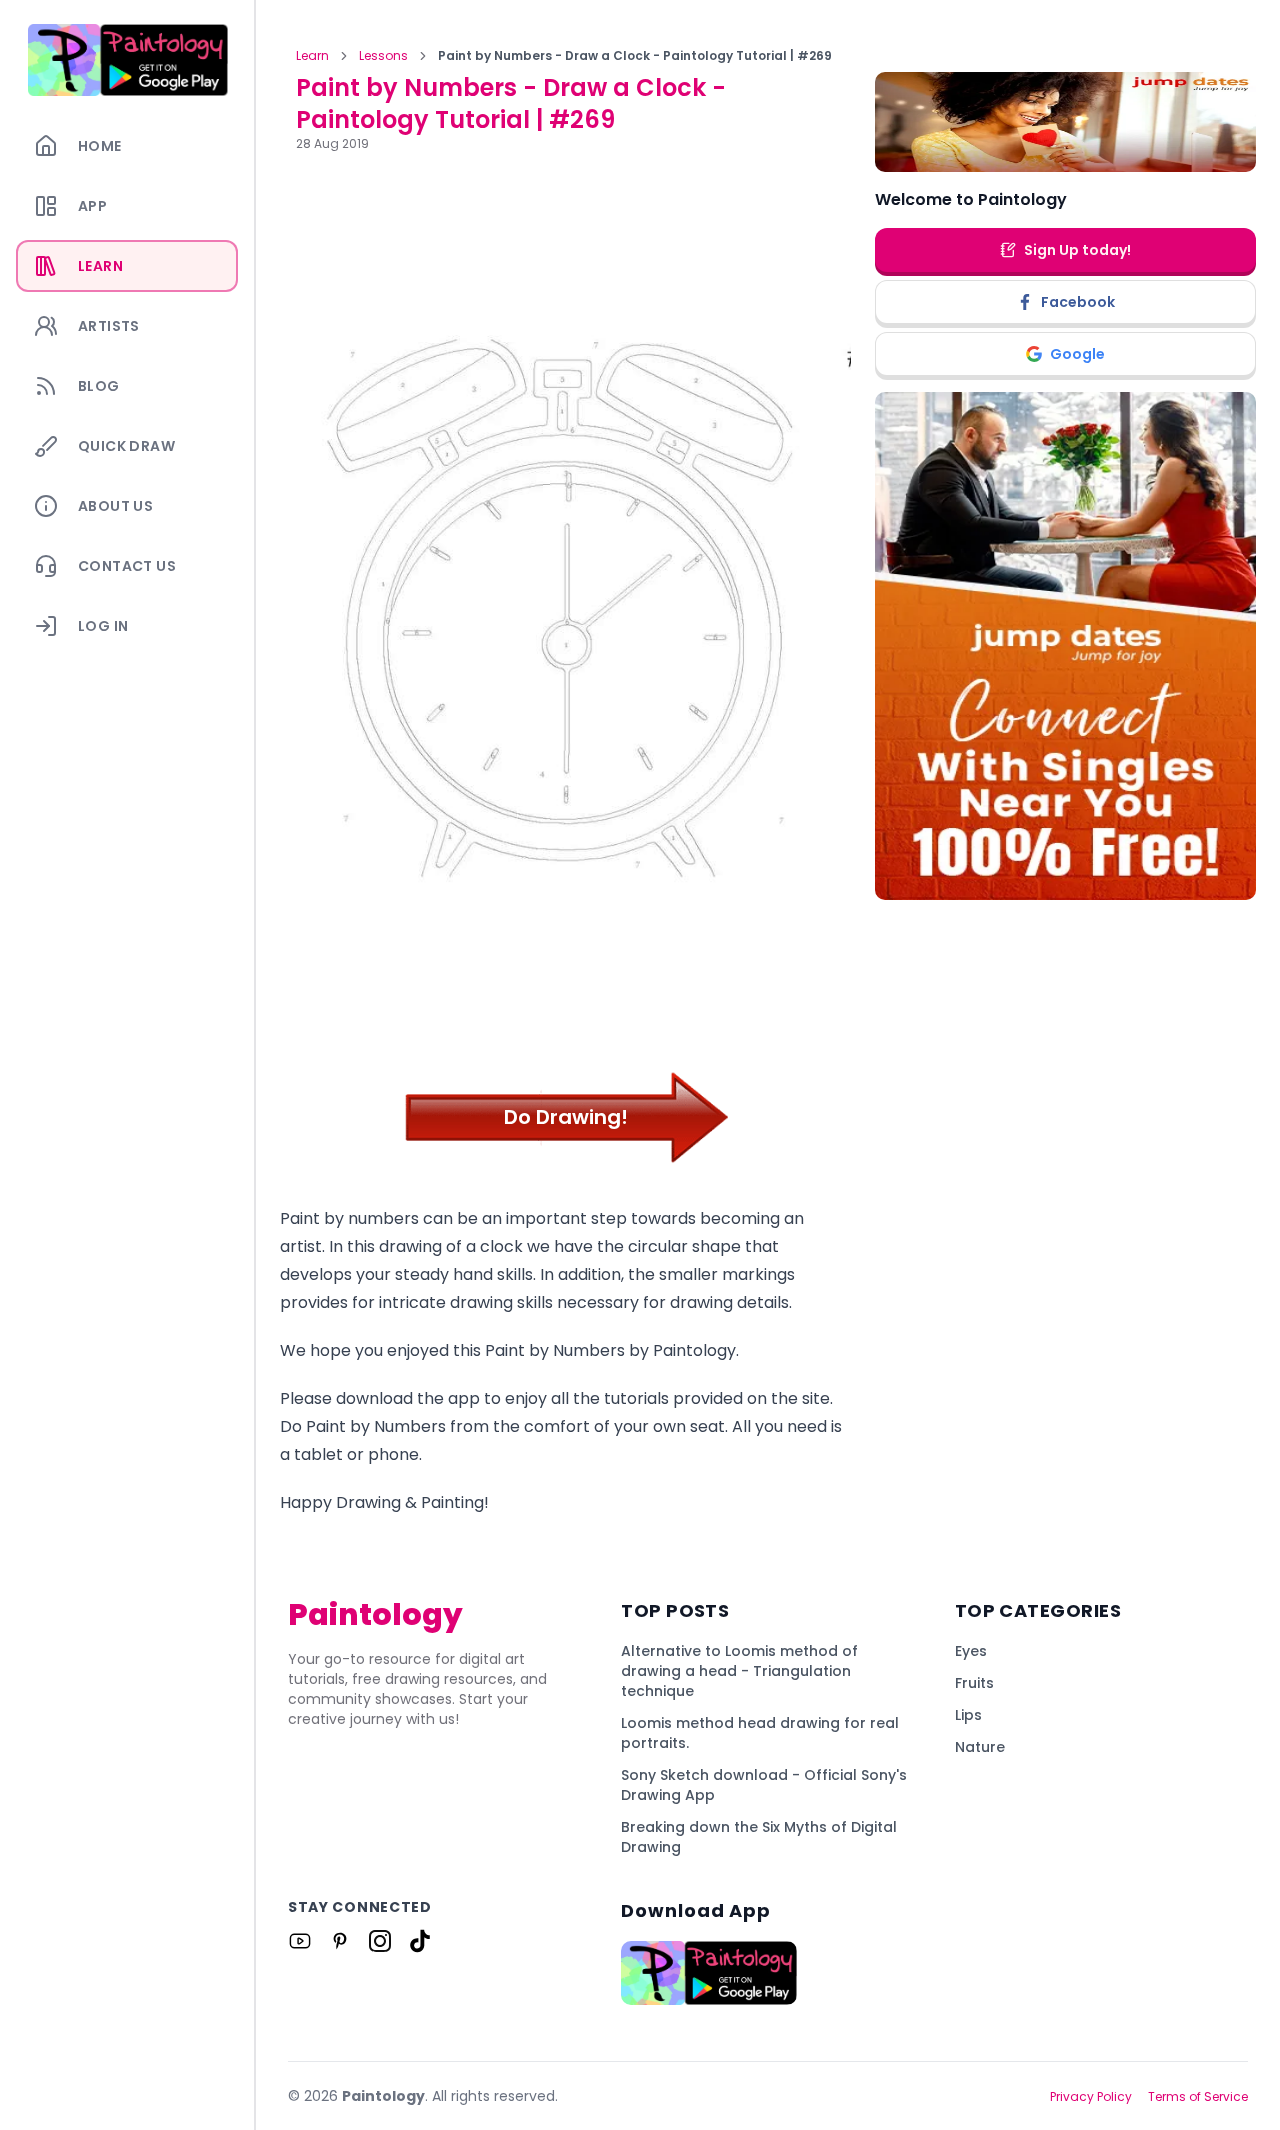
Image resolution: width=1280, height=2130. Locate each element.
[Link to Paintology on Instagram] (380, 1941)
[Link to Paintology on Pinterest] (340, 1941)
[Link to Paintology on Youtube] (300, 1941)
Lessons (383, 56)
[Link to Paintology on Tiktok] (420, 1941)
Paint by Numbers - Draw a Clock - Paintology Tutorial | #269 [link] (635, 56)
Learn (312, 56)
